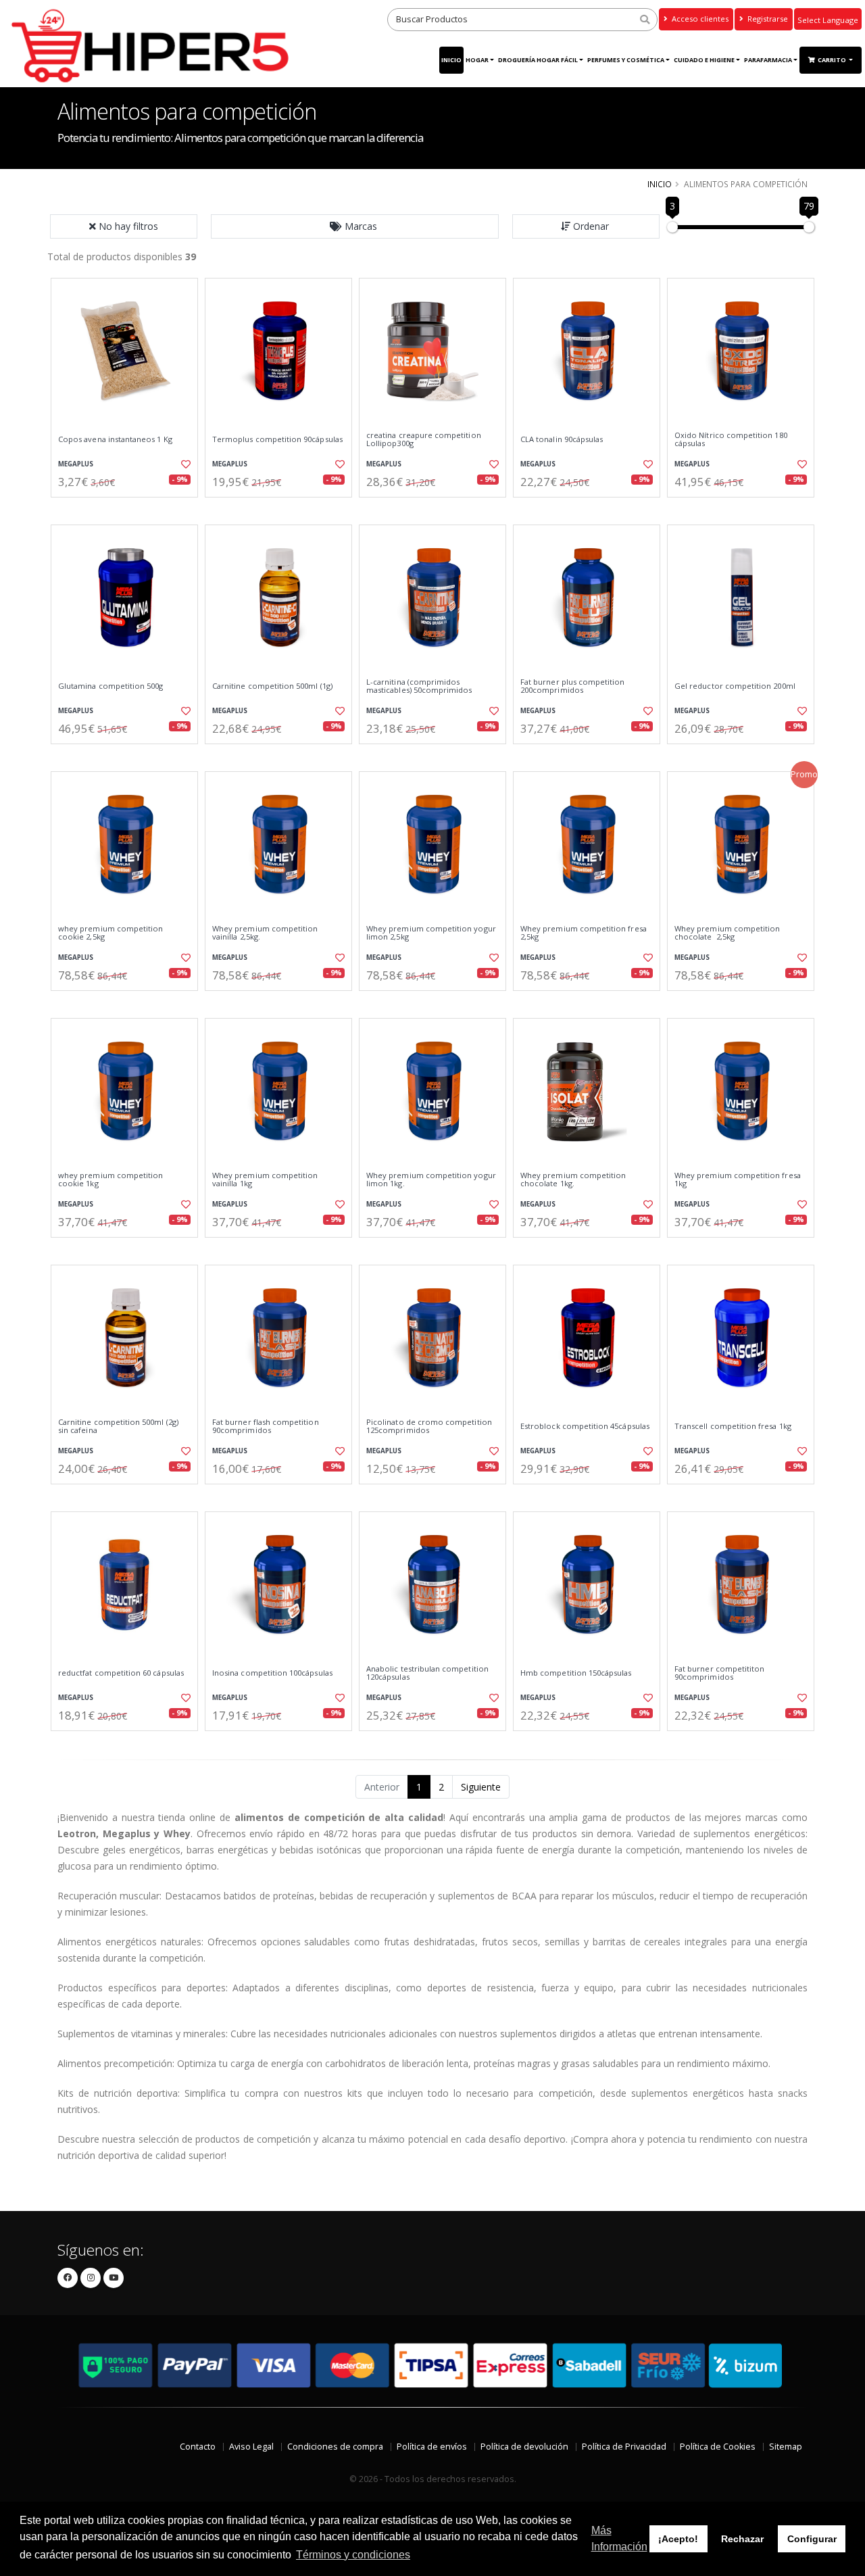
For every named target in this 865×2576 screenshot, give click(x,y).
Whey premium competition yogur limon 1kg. (431, 1180)
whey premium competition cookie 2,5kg (110, 933)
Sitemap (786, 2447)
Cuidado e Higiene (704, 60)
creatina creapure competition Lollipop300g (424, 440)
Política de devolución (524, 2447)
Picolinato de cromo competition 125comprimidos (429, 1427)
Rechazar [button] (742, 2539)
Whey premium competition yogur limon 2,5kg (431, 933)
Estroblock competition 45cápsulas (585, 1426)
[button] (355, 226)
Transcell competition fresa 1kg (733, 1426)
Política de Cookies (718, 2447)
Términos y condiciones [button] (353, 2555)
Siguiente (481, 1787)
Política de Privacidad (624, 2447)
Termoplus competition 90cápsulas (277, 439)
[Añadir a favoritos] (184, 464)
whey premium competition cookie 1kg (110, 1180)
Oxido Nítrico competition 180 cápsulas (731, 440)
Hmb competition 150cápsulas (576, 1673)
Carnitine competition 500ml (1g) (272, 686)
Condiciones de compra (335, 2447)
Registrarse (767, 19)
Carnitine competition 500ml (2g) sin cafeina (118, 1427)
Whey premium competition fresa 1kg (738, 1180)
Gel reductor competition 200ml (735, 686)
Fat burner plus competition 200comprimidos (573, 686)
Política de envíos (432, 2447)
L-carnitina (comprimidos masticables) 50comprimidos (419, 686)
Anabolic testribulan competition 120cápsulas (427, 1673)
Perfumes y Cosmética (626, 60)
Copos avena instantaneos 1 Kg (115, 439)
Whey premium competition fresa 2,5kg (584, 933)
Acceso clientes (699, 19)
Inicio (451, 60)
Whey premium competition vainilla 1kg (265, 1180)
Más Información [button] (619, 2538)
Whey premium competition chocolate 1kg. (573, 1180)
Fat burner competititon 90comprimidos (719, 1673)
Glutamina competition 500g (110, 686)
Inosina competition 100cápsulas (272, 1673)
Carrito (833, 60)
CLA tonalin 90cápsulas (562, 439)
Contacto (198, 2447)
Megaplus (76, 464)
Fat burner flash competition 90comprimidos (266, 1427)
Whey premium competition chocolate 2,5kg (727, 933)
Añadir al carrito (129, 509)
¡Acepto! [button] (678, 2539)
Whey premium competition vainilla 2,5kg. (265, 933)
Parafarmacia (768, 60)
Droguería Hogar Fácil (538, 60)
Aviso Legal (251, 2447)
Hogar (477, 60)
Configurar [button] (812, 2539)
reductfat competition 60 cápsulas (121, 1673)
